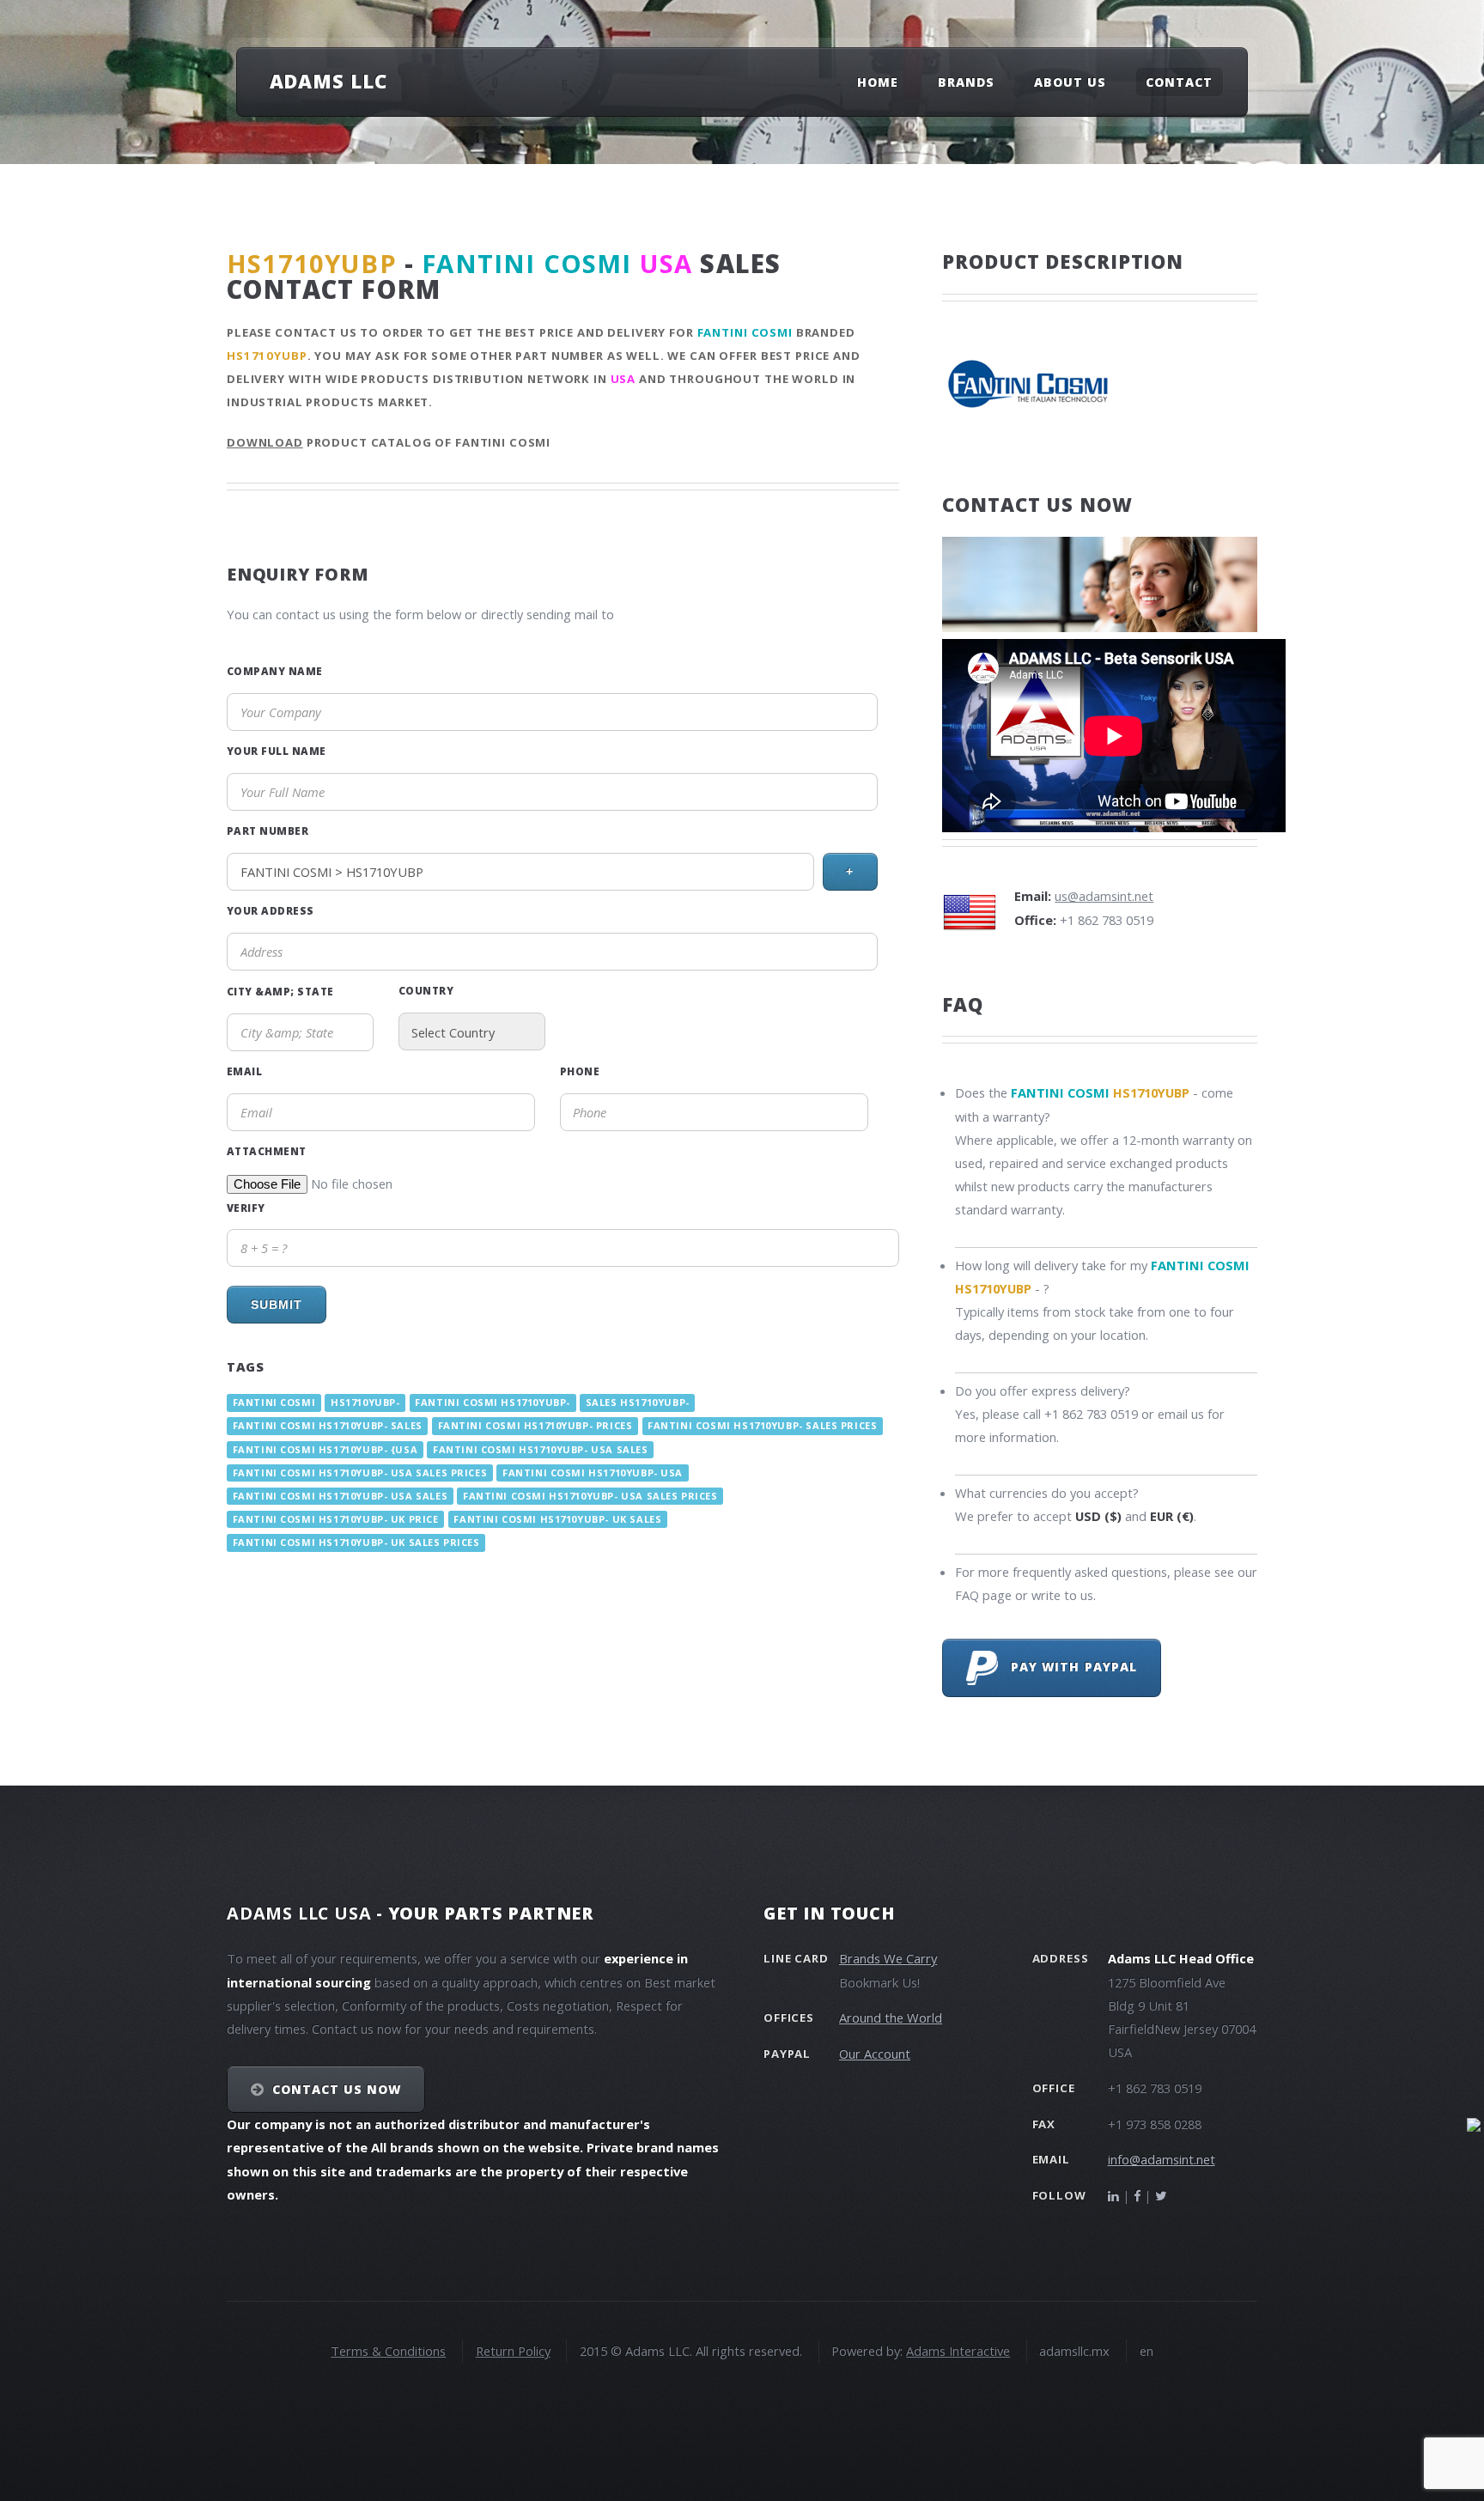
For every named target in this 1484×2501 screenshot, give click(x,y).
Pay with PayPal (1067, 1667)
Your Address (271, 910)
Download (265, 442)
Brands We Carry (888, 1958)
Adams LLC (328, 81)
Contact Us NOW (337, 2089)
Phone (580, 1071)
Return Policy (513, 2351)
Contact (1179, 82)
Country (426, 990)
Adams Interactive (958, 2351)
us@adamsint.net (1104, 896)
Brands (966, 82)
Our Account (875, 2054)
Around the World (891, 2017)
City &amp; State (280, 991)
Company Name (275, 671)
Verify (246, 1208)
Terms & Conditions (388, 2351)
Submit (277, 1305)
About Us (1070, 82)
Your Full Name (277, 751)
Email (244, 1071)
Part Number (268, 831)
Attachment (267, 1151)
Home (878, 82)
